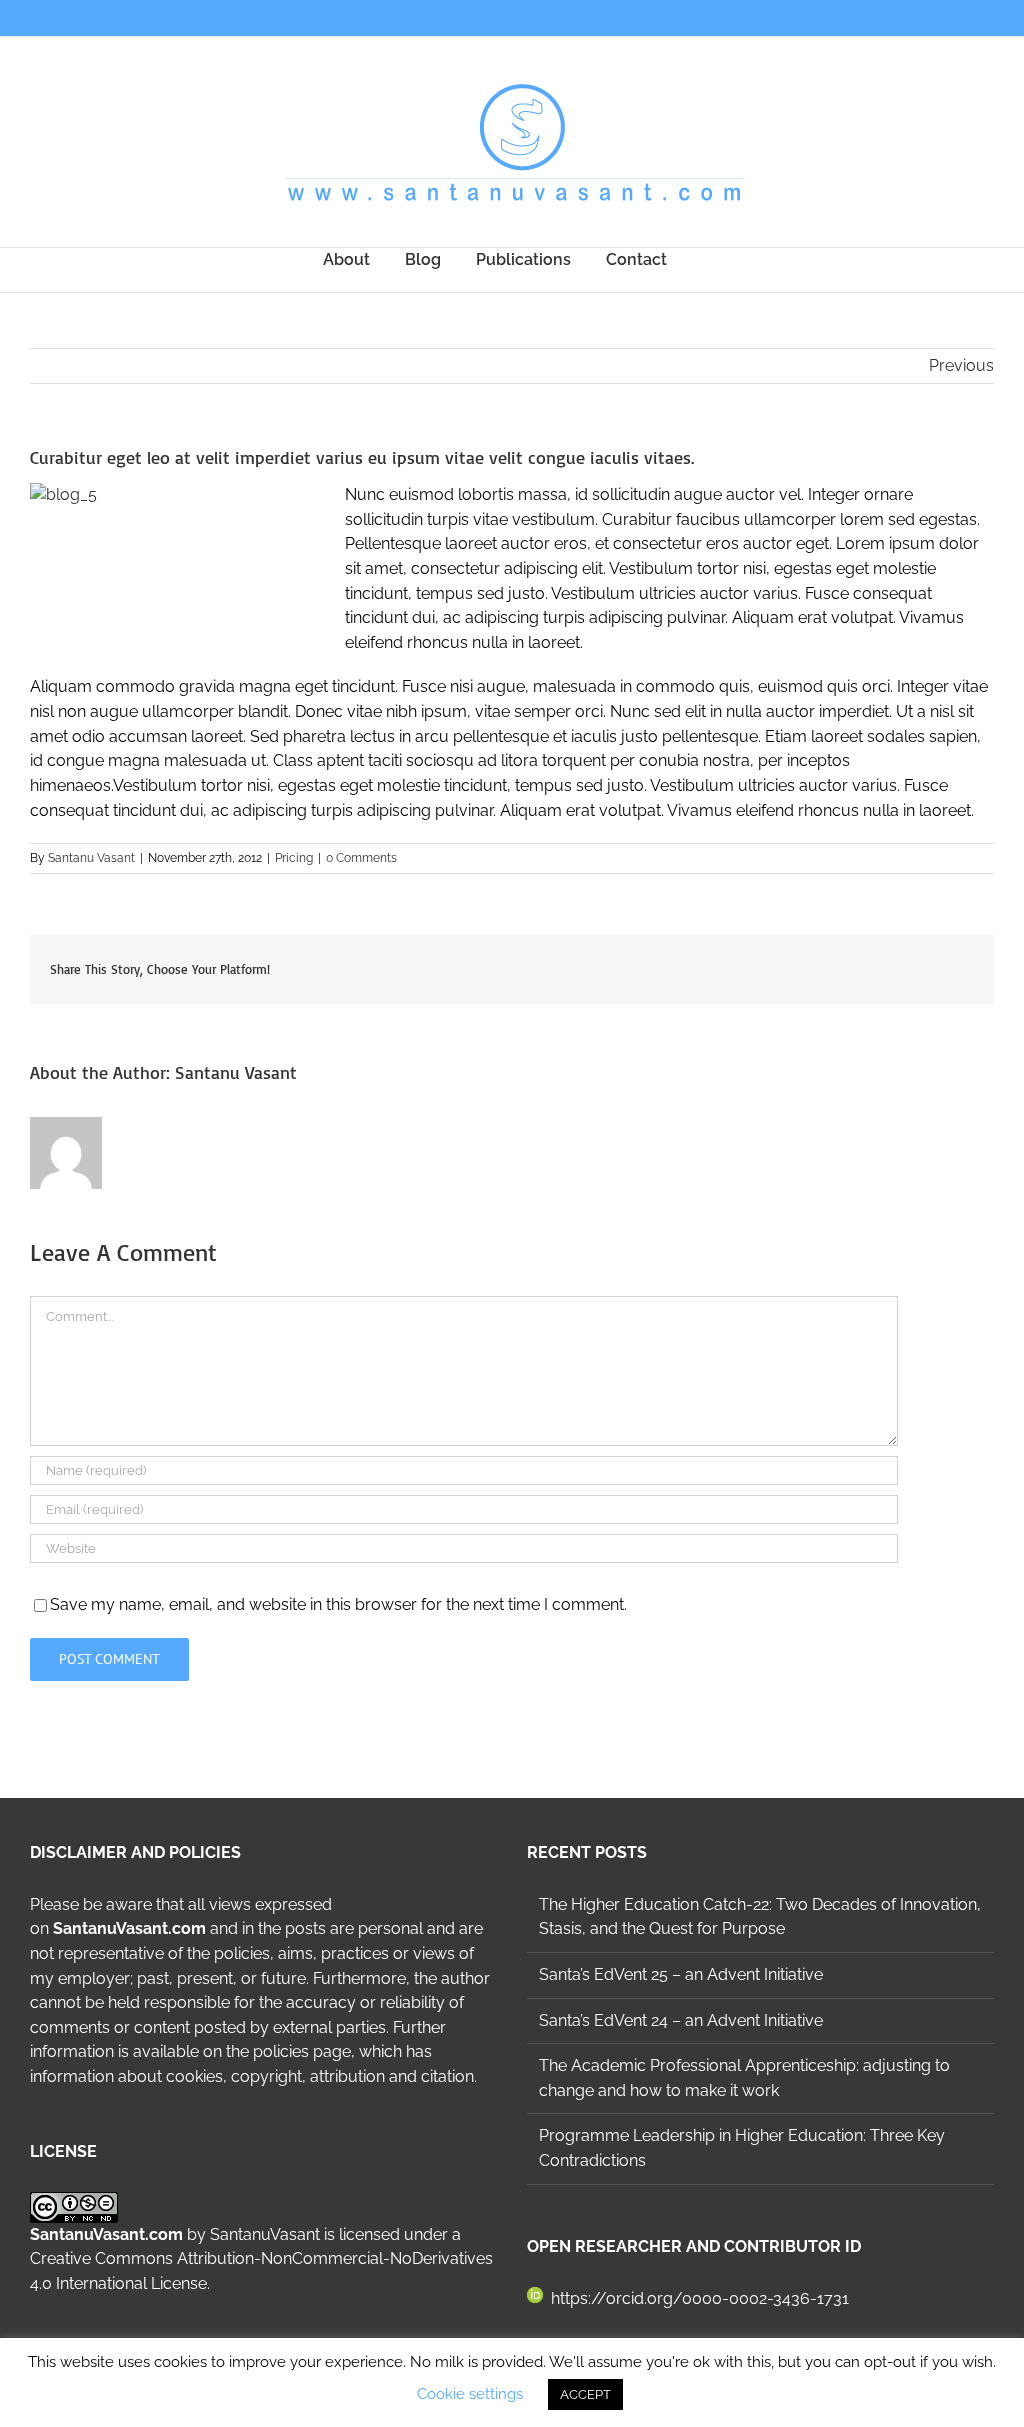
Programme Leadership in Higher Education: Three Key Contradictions (742, 2148)
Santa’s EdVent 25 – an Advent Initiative (681, 1974)
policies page (302, 2051)
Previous (961, 365)
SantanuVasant (265, 2234)
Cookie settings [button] (470, 2394)
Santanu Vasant (91, 858)
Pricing (294, 858)
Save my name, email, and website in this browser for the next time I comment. (338, 1604)
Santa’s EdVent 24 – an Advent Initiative (681, 2020)
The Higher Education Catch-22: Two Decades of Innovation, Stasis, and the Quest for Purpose (760, 1917)
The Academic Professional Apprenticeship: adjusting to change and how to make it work (744, 2078)
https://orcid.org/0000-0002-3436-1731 (700, 2298)
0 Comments (361, 858)
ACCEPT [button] (585, 2394)
